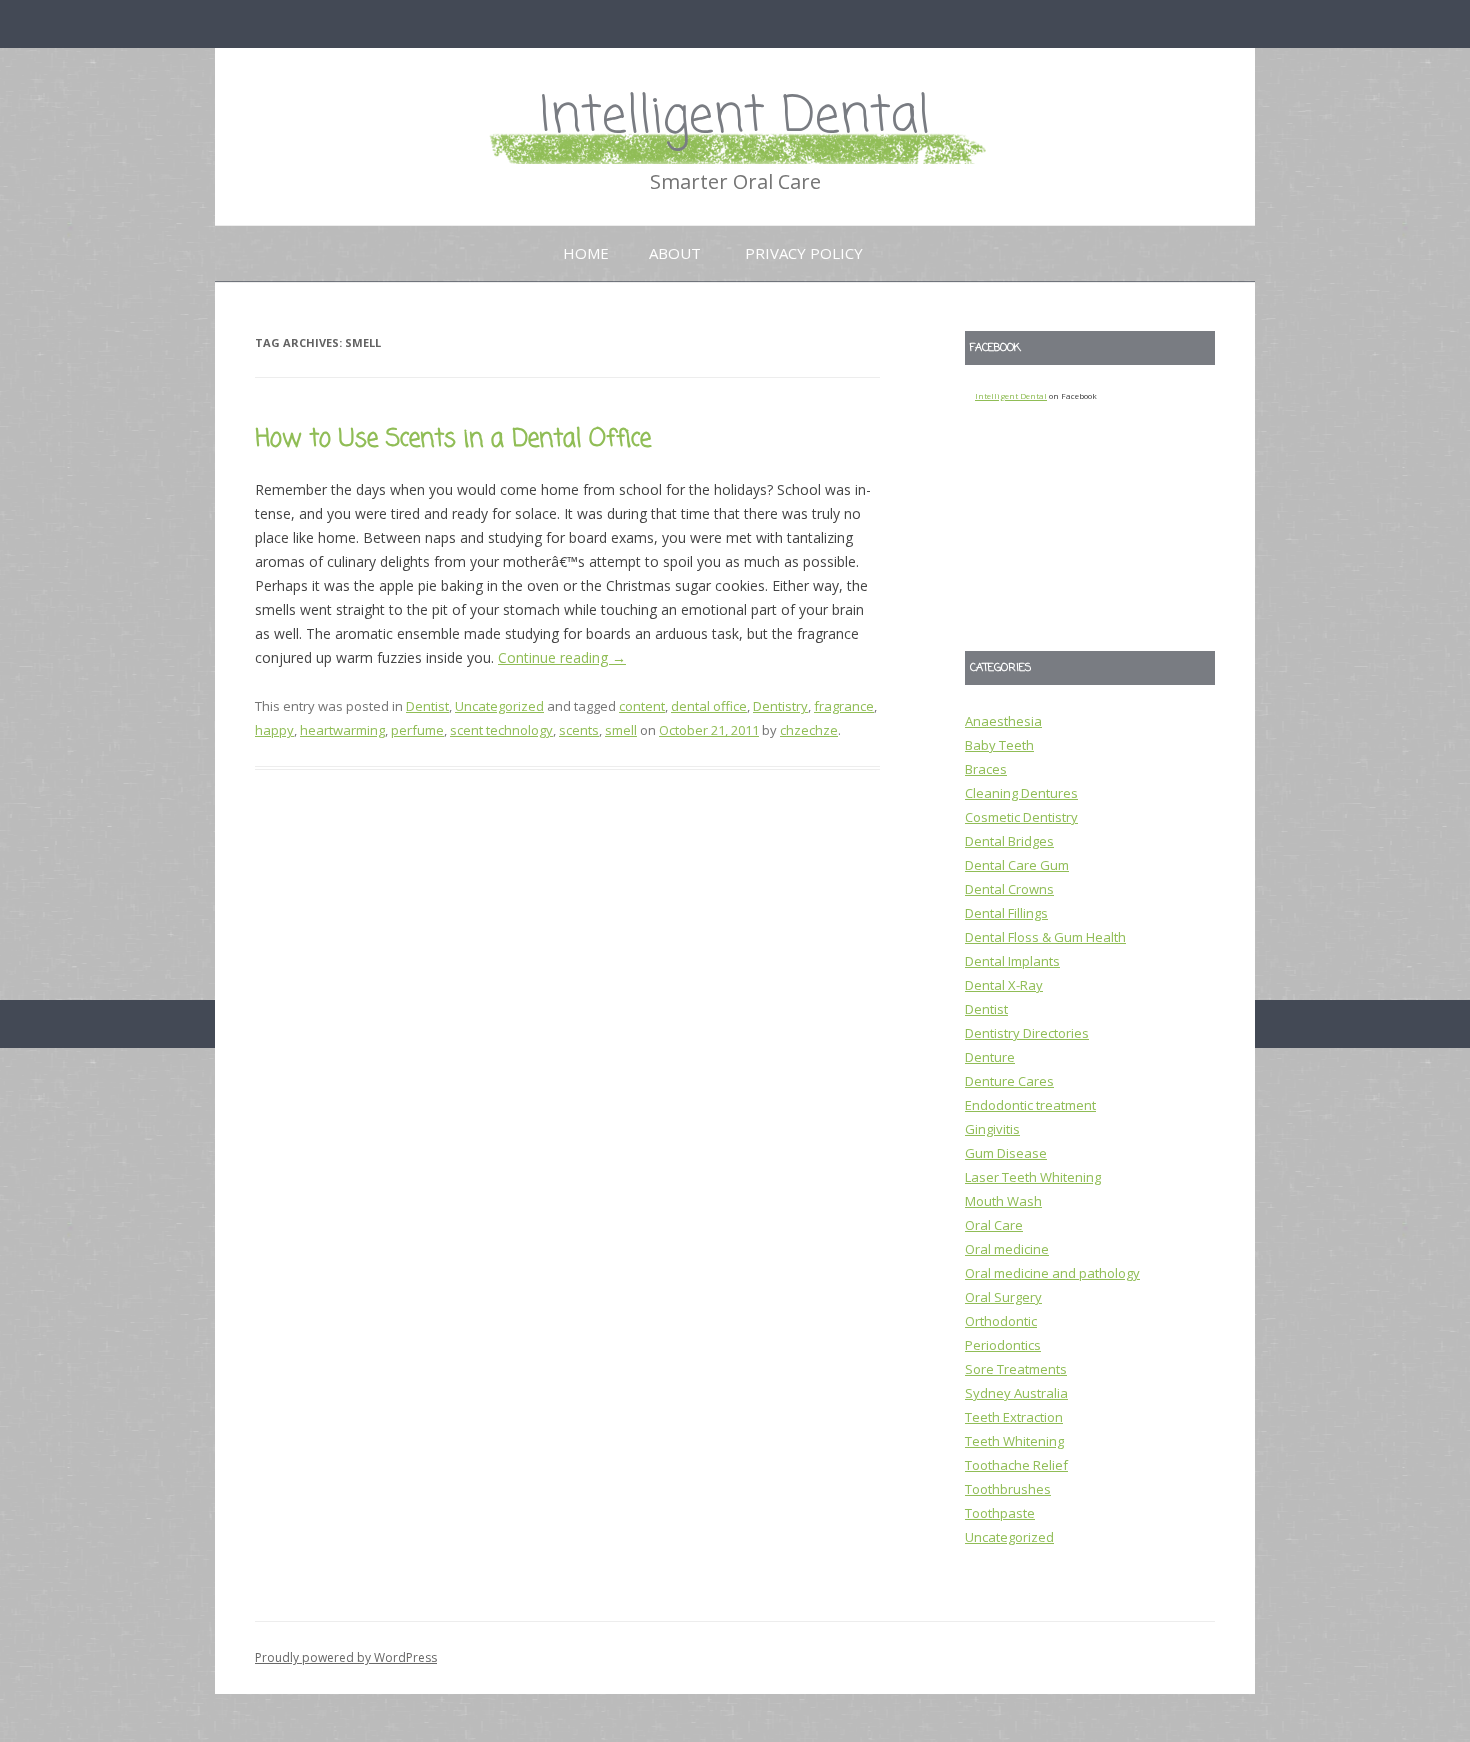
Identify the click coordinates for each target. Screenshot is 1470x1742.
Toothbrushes (1008, 1489)
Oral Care (994, 1225)
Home (586, 253)
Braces (986, 769)
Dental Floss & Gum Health (1045, 937)
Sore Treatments (1016, 1369)
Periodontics (1003, 1345)
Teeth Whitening (1014, 1441)
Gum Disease (1006, 1153)
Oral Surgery (1003, 1297)
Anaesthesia (1003, 721)
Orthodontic (1001, 1321)
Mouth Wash (1003, 1201)
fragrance (844, 706)
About (675, 253)
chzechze (809, 730)
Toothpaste (1000, 1513)
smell (621, 730)
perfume (417, 730)
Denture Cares (1009, 1081)
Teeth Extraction (1014, 1417)
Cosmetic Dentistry (1021, 817)
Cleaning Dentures (1021, 793)
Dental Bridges (1009, 841)
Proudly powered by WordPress (346, 1657)
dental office (709, 706)
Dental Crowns (1009, 889)
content (642, 706)
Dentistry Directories (1027, 1033)
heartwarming (342, 730)
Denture (990, 1057)
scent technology (501, 730)
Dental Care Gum (1017, 865)
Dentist (427, 706)
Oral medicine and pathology (1052, 1273)
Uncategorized (499, 706)
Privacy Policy (804, 253)
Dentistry (780, 706)
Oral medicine (1007, 1249)
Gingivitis (992, 1129)
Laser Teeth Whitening (1033, 1177)
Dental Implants (1012, 961)
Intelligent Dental (735, 117)
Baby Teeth (999, 745)
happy (274, 730)
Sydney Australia (1016, 1393)
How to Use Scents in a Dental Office (453, 439)
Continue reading (562, 657)
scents (579, 730)
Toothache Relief (1016, 1465)
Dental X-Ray (1004, 985)
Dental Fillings (1006, 913)
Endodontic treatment (1030, 1105)
